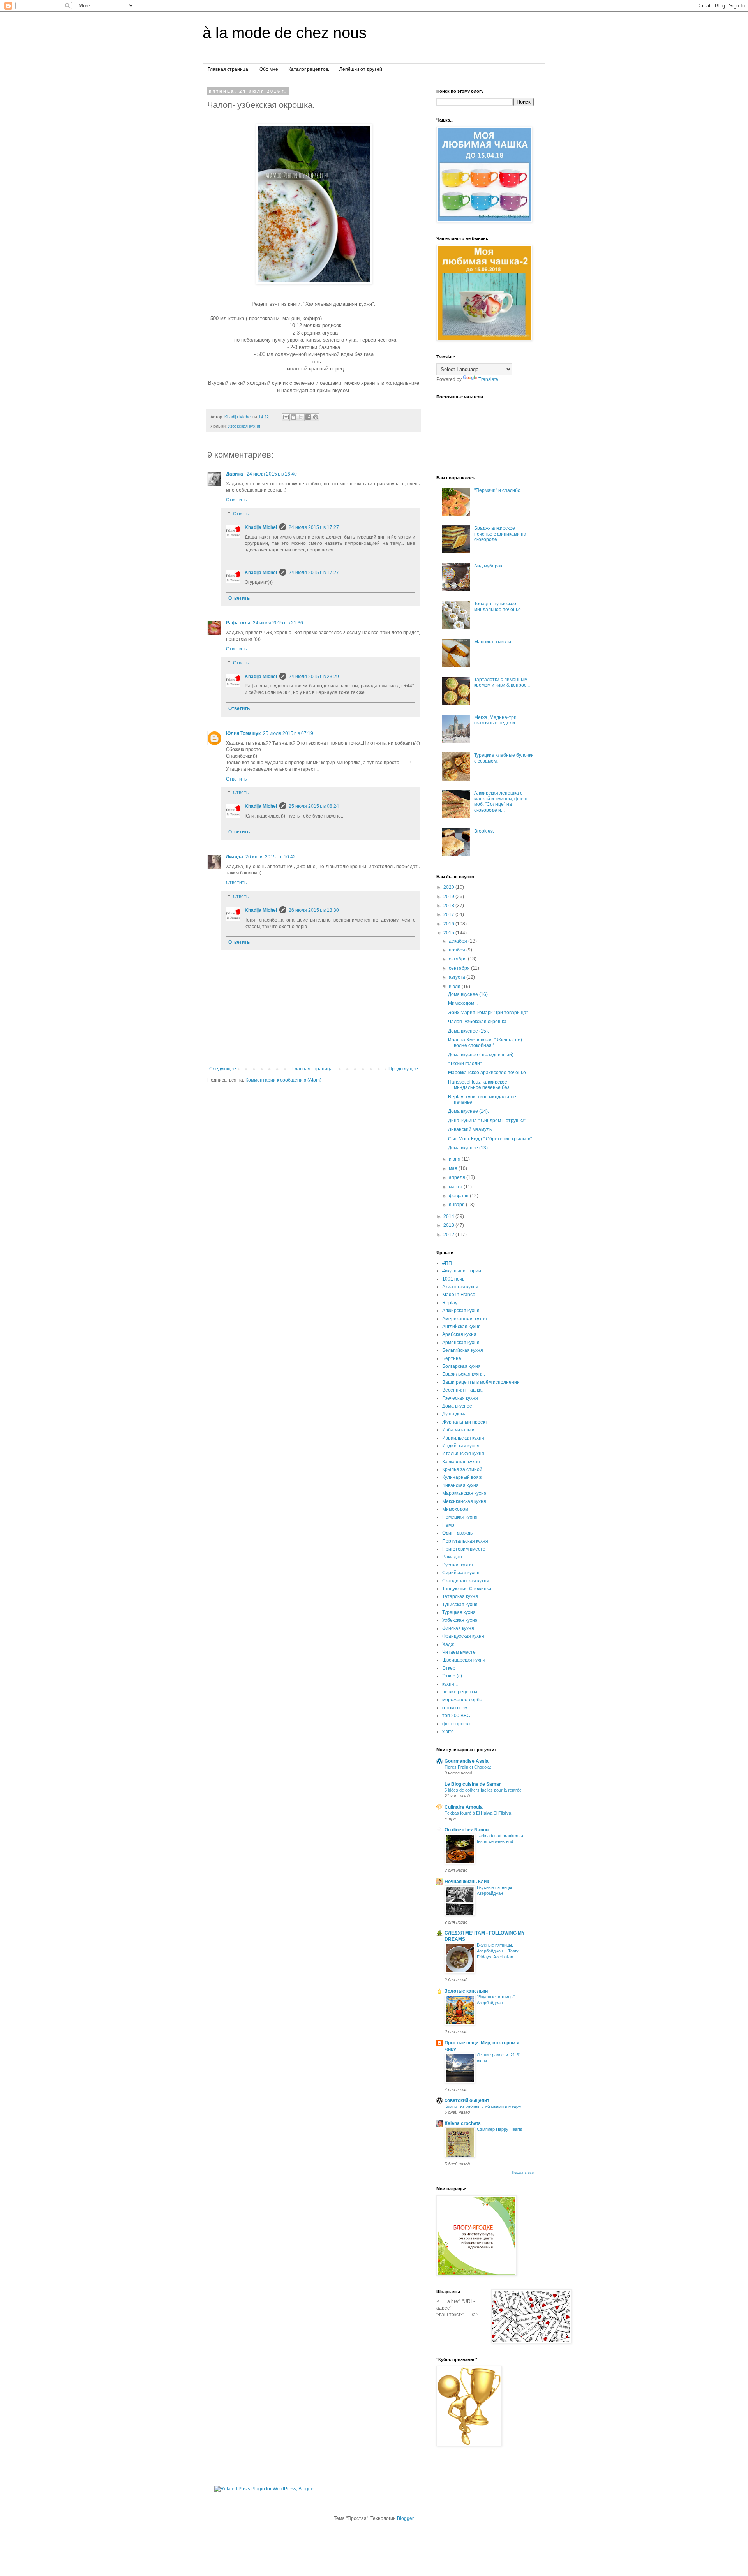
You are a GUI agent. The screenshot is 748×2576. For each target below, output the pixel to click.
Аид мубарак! (489, 566)
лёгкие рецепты (460, 1692)
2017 (449, 914)
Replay (450, 1303)
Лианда (235, 857)
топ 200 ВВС (456, 1716)
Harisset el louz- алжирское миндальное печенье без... (481, 1085)
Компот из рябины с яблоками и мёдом (483, 2106)
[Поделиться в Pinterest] (316, 417)
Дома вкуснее (457, 1406)
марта (456, 1187)
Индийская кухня (461, 1446)
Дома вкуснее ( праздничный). (481, 1055)
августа (458, 977)
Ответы (241, 514)
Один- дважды (458, 1533)
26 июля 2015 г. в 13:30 (314, 910)
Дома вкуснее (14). (468, 1111)
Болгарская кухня (461, 1366)
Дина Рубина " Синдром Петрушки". (488, 1121)
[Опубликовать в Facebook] (308, 417)
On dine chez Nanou (467, 1830)
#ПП (447, 1263)
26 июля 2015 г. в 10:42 (271, 857)
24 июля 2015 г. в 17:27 (314, 527)
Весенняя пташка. (462, 1390)
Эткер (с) (452, 1676)
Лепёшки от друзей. (361, 69)
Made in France (459, 1295)
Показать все (523, 2173)
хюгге (448, 1732)
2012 (449, 1235)
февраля (459, 1196)
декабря (459, 941)
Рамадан (452, 1557)
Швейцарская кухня (464, 1660)
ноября (458, 950)
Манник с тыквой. (493, 642)
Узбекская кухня (244, 426)
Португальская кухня (465, 1541)
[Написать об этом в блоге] (293, 417)
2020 (449, 887)
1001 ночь (453, 1279)
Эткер (449, 1668)
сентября (460, 968)
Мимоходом (455, 1509)
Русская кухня (458, 1565)
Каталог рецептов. (309, 69)
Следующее (223, 1069)
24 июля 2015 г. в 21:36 (278, 623)
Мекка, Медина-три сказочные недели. (495, 720)
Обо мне (269, 69)
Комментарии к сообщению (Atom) (283, 1080)
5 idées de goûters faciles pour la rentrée (483, 1790)
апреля (458, 1177)
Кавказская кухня (461, 1462)
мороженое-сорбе (462, 1700)
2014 (449, 1216)
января (457, 1205)
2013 (449, 1225)
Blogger (405, 2518)
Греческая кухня (460, 1398)
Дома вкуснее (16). (468, 994)
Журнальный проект (465, 1422)
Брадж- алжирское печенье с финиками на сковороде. (500, 534)
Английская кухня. (462, 1327)
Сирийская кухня (461, 1573)
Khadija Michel (261, 527)
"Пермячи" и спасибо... (499, 490)
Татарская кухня (460, 1596)
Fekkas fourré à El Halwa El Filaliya (478, 1813)
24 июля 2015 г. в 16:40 (272, 474)
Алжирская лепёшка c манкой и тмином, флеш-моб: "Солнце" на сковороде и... (502, 801)
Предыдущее (403, 1069)
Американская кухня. (465, 1319)
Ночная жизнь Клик (467, 1882)
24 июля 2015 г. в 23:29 (314, 677)
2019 (449, 897)
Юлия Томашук (243, 733)
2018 (449, 906)
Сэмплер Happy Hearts (500, 2129)
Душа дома (454, 1414)
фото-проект (456, 1724)
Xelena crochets (463, 2123)
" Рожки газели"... (467, 1064)
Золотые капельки (466, 1991)
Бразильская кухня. (464, 1374)
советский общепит (467, 2100)
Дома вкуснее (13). (468, 1148)
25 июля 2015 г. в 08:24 (314, 806)
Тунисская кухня (460, 1605)
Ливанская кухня (460, 1485)
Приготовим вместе (464, 1549)
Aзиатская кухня (460, 1287)
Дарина (235, 474)
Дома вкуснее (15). (468, 1031)
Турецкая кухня (459, 1612)
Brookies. (484, 831)
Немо (448, 1525)
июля (455, 987)
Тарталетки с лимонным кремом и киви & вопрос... (502, 682)
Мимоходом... (463, 1003)
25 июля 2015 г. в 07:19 (288, 733)
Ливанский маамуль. (470, 1129)
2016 (449, 924)
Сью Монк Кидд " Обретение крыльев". (490, 1139)
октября (458, 959)
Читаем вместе (459, 1652)
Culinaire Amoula (464, 1807)
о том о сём (455, 1708)
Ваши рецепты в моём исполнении (481, 1382)
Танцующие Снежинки (467, 1589)
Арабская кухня (459, 1334)
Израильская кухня (463, 1438)
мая (454, 1168)
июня (455, 1159)
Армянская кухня (461, 1343)
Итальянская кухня (463, 1454)
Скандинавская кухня (466, 1581)
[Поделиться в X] (301, 417)
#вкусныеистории (462, 1271)
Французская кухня (463, 1636)
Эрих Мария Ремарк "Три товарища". (489, 1013)
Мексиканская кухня (464, 1501)
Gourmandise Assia (467, 1761)
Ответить (236, 500)
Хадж (448, 1644)
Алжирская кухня (461, 1311)
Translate (488, 379)
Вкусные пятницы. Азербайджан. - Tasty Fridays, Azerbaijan (498, 1951)
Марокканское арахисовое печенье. (488, 1073)
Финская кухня (458, 1628)
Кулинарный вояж (462, 1477)
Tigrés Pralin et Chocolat (468, 1767)
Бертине (452, 1358)
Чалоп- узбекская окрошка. (478, 1022)
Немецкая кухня (460, 1517)
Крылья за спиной (462, 1469)
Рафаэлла (238, 623)
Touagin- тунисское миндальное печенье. (498, 606)
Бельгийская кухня (463, 1350)
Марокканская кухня (464, 1493)
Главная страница (312, 1069)
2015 (449, 933)
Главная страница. (228, 69)
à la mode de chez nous (285, 33)
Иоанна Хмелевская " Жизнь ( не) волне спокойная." (485, 1043)
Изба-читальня (459, 1430)
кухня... (450, 1684)
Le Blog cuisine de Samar (473, 1784)
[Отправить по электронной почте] (286, 417)
